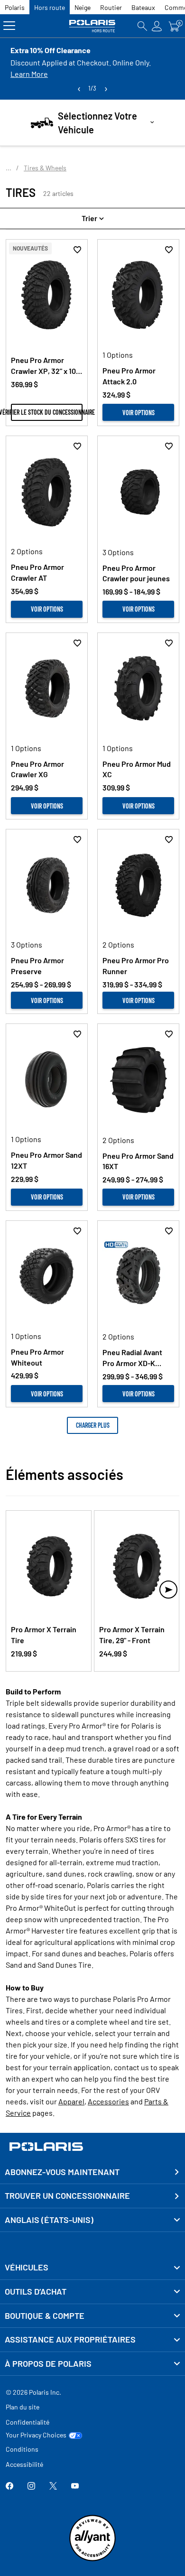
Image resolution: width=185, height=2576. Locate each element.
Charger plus (93, 1425)
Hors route (50, 7)
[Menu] (9, 26)
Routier (111, 7)
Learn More (29, 74)
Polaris (15, 7)
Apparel (71, 2101)
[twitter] (53, 2487)
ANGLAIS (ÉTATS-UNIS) (49, 2220)
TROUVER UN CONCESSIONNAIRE (67, 2195)
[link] (92, 2268)
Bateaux (143, 7)
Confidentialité (28, 2422)
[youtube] (75, 2487)
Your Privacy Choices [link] (36, 2435)
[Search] (142, 26)
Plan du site (23, 2407)
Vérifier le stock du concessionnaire (47, 412)
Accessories (108, 2101)
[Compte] (157, 26)
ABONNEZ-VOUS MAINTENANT (62, 2172)
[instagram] (31, 2487)
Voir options (139, 413)
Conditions (22, 2449)
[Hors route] (93, 26)
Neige (83, 7)
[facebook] (9, 2487)
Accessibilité (24, 2464)
